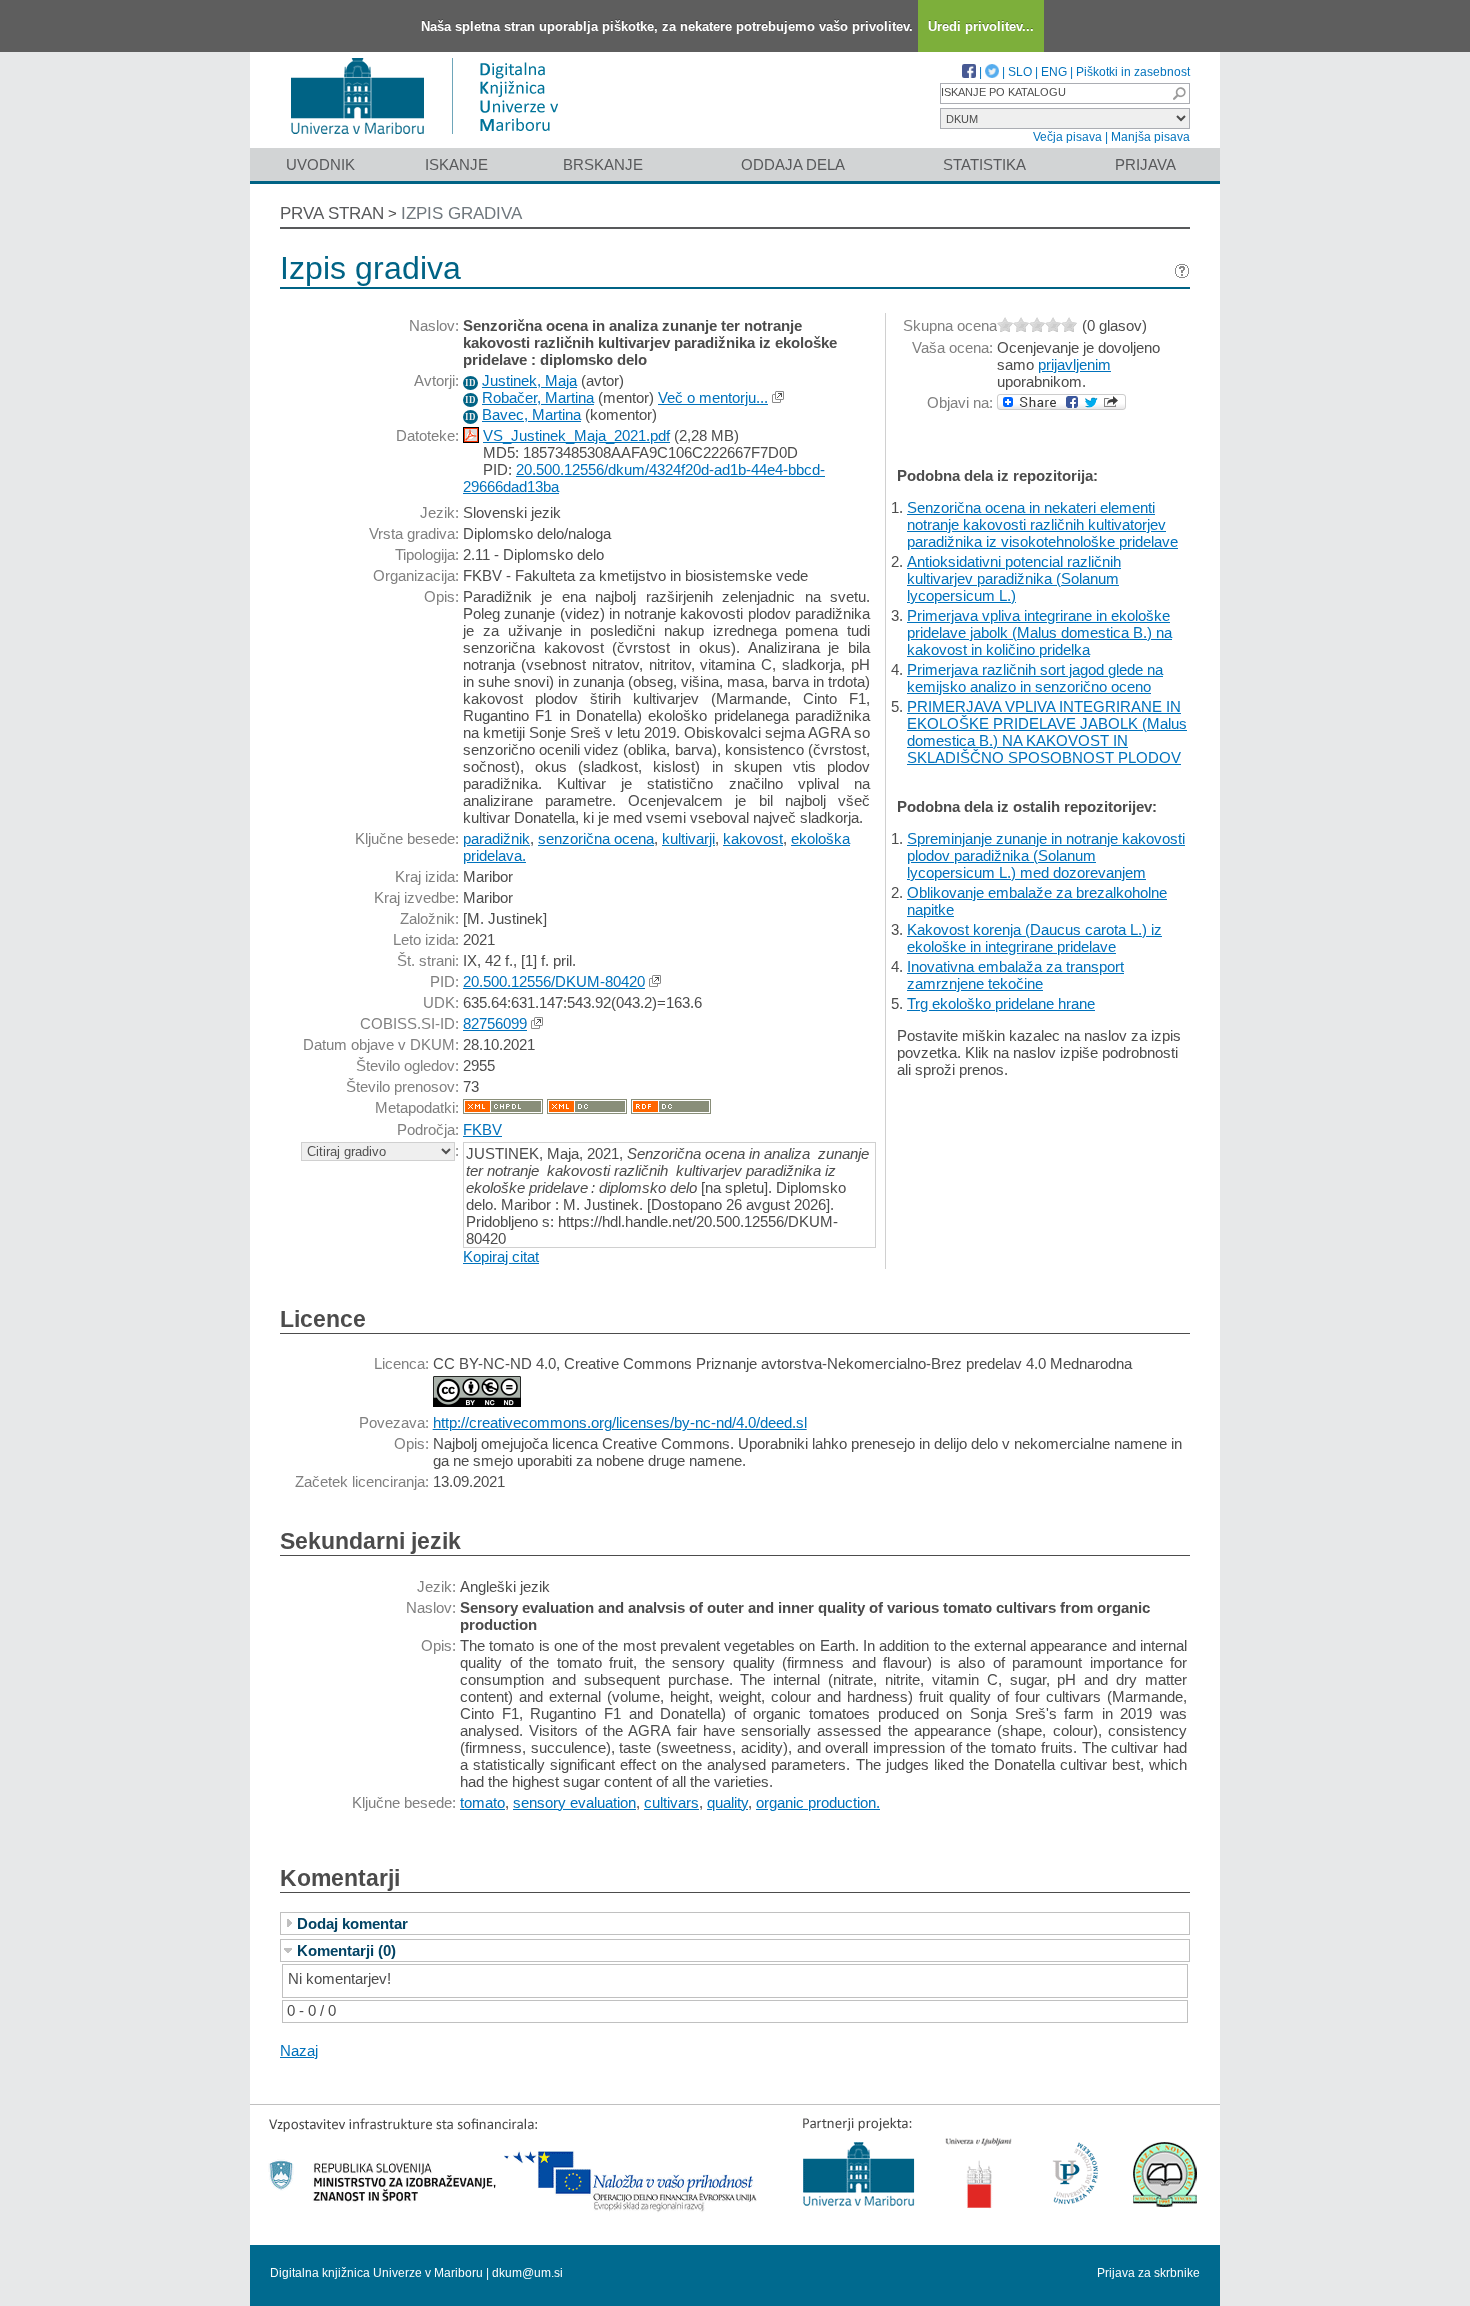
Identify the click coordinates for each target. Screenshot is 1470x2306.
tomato (482, 1802)
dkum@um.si (527, 2273)
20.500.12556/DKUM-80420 (554, 981)
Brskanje (603, 164)
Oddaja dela (793, 164)
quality (727, 1802)
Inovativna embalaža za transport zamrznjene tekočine (1015, 975)
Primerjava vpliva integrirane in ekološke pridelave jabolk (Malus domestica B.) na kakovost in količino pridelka (1039, 632)
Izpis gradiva (461, 213)
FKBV (482, 1129)
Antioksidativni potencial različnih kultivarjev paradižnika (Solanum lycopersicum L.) (1014, 578)
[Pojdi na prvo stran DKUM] (432, 138)
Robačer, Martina (538, 397)
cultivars (671, 1802)
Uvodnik (320, 164)
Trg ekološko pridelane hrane (1001, 1003)
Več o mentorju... (713, 397)
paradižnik (496, 838)
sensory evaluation (574, 1802)
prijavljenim (1074, 364)
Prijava (1145, 164)
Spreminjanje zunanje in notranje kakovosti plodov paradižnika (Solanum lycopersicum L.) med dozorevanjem (1046, 855)
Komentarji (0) (346, 1950)
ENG (1054, 72)
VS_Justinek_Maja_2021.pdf (576, 435)
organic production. (818, 1802)
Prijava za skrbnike (1148, 2273)
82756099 (495, 1023)
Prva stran (332, 213)
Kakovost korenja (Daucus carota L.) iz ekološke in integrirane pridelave (1034, 938)
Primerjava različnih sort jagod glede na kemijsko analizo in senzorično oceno (1035, 678)
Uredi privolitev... (981, 26)
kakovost (753, 838)
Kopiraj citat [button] (501, 1256)
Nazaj (299, 2050)
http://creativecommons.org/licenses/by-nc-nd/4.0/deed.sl (620, 1422)
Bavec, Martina (531, 414)
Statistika (984, 164)
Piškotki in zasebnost (1133, 72)
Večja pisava (1067, 137)
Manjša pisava (1150, 137)
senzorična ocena (596, 838)
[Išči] (1179, 93)
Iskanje (456, 164)
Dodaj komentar (352, 1923)
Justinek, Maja (529, 380)
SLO (1020, 72)
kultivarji (688, 838)
